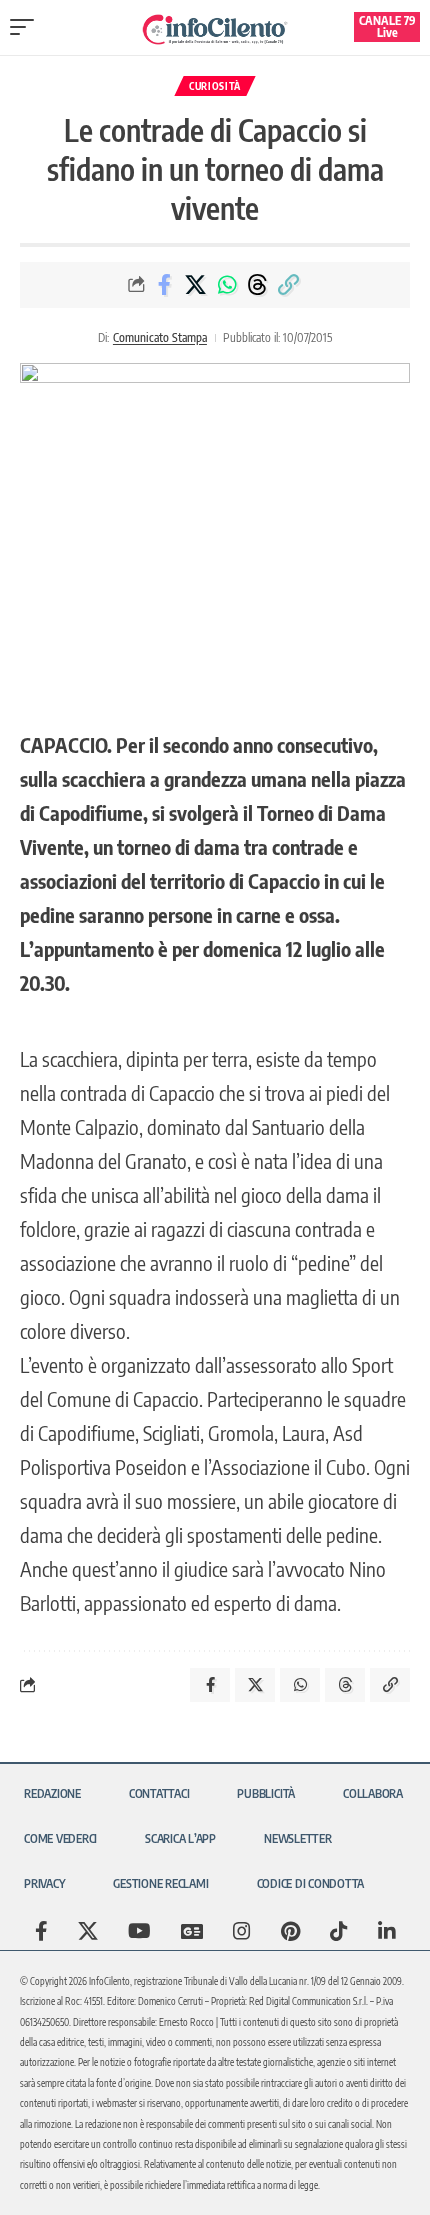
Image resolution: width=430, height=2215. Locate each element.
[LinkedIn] (387, 1931)
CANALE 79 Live (387, 26)
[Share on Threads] (258, 285)
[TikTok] (339, 1931)
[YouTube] (139, 1931)
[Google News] (192, 1931)
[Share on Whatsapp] (227, 285)
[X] (88, 1931)
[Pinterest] (290, 1931)
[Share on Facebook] (165, 285)
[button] (27, 27)
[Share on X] (196, 285)
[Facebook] (41, 1931)
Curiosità (215, 86)
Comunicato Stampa (160, 337)
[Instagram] (242, 1931)
